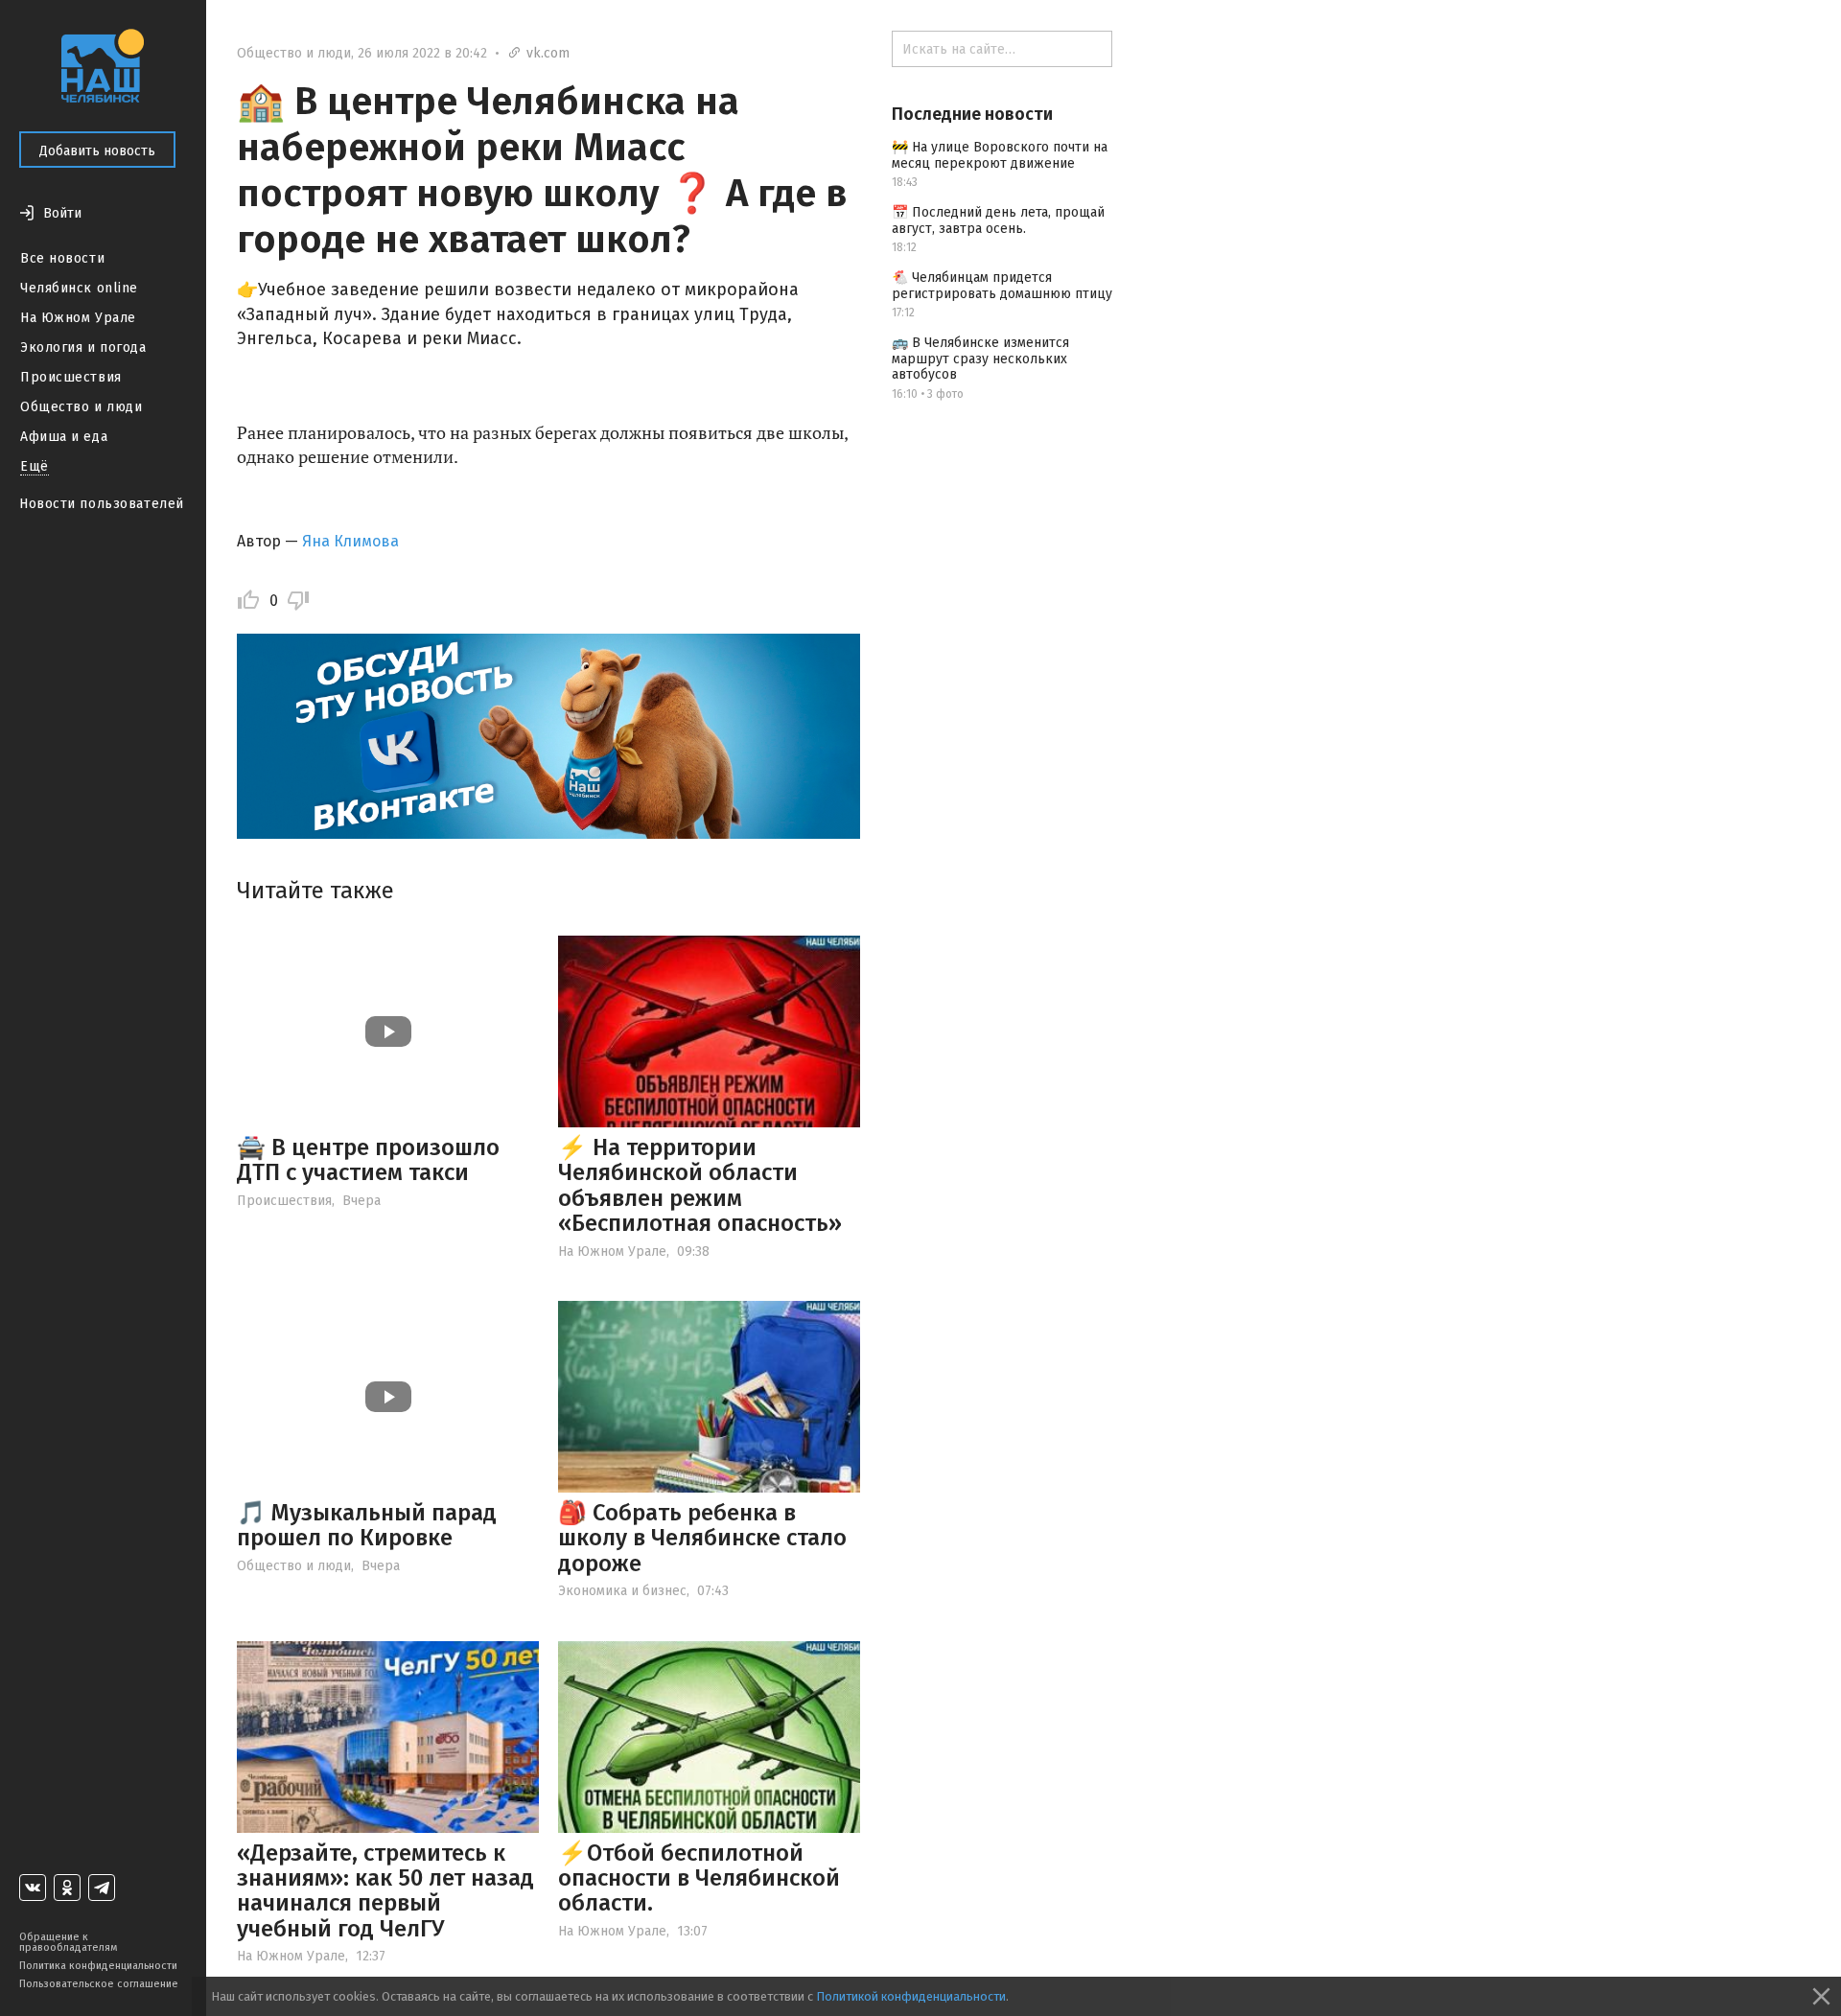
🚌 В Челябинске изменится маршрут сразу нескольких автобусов (980, 359)
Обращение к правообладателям (68, 1942)
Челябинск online (79, 288)
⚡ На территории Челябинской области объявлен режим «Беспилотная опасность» (700, 1185)
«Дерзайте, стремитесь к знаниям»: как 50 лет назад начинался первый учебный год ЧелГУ (385, 1891)
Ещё (35, 466)
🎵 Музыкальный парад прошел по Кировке (367, 1525)
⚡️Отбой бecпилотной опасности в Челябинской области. (699, 1878)
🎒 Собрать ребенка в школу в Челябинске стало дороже (702, 1538)
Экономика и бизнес (622, 1591)
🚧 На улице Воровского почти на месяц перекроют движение (1000, 155)
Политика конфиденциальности (98, 1966)
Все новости (62, 258)
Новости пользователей (102, 504)
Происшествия (71, 377)
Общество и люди (81, 407)
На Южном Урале (78, 318)
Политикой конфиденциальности (911, 1996)
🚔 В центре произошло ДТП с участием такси (368, 1160)
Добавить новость (97, 151)
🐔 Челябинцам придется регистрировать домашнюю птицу (1002, 286)
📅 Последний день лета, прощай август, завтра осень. (998, 220)
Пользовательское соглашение (99, 1984)
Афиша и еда (64, 437)
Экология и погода (83, 348)
